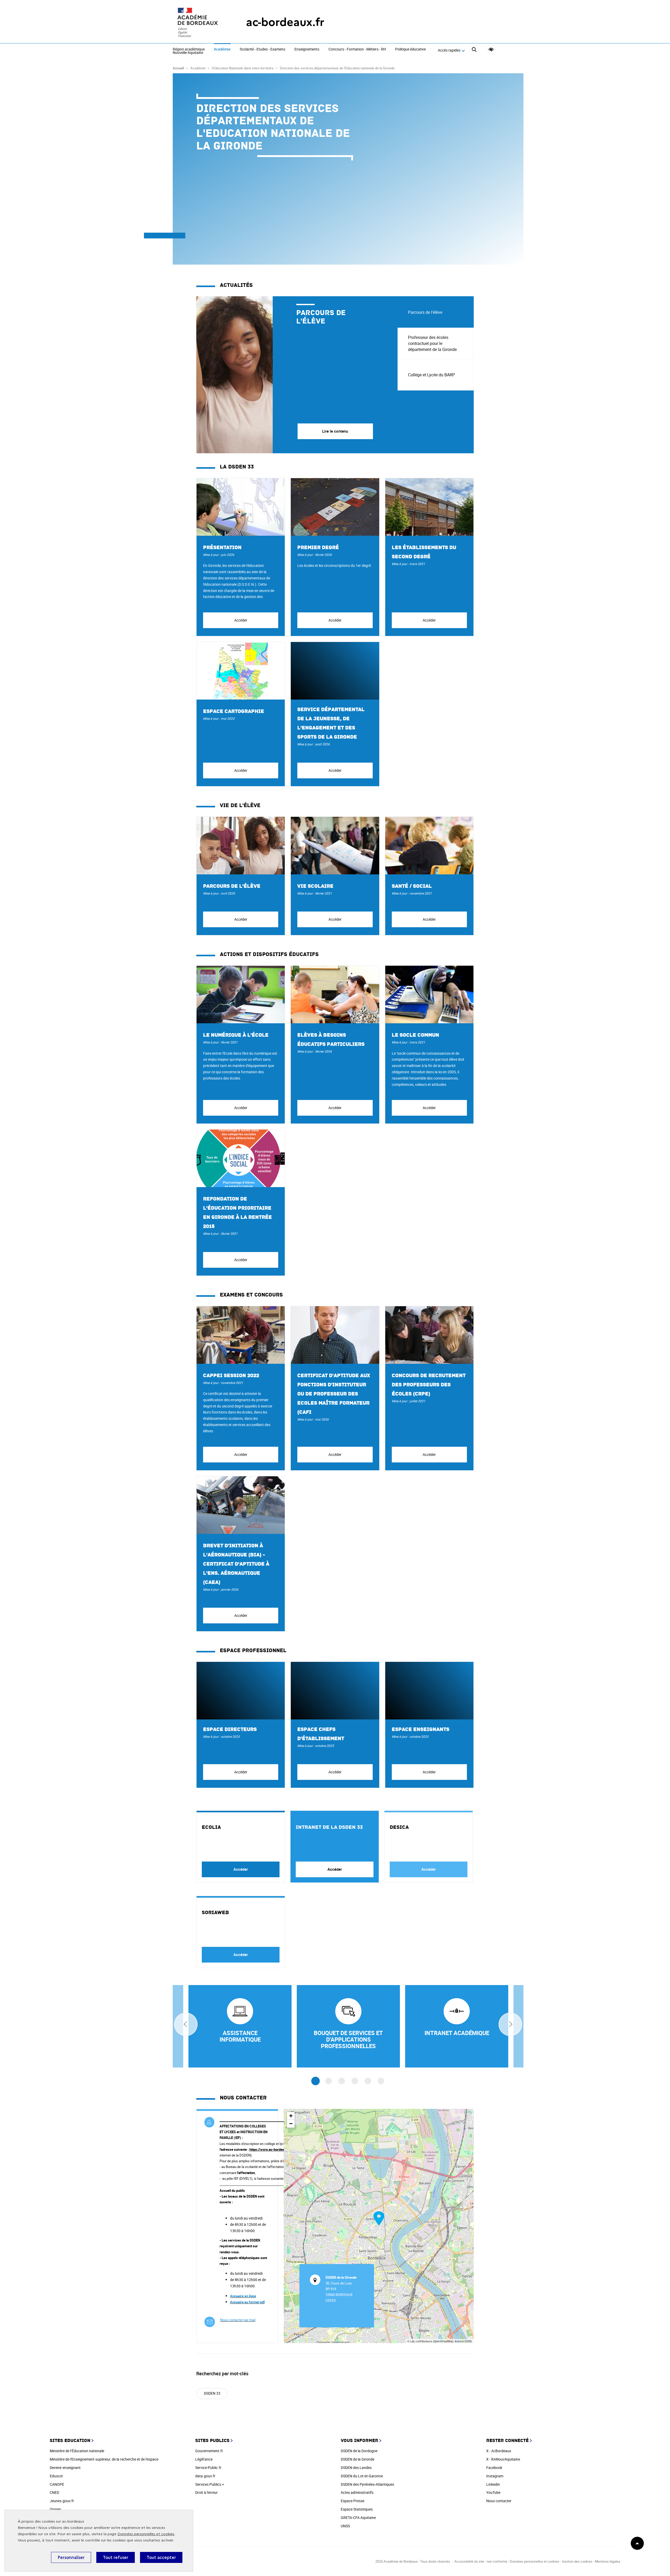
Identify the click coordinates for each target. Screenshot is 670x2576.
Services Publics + (210, 2484)
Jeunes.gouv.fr (62, 2501)
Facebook (494, 2468)
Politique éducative (411, 49)
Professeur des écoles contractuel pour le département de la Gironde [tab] (432, 343)
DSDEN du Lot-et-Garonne (362, 2476)
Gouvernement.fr (209, 2451)
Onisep (55, 2509)
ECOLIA (211, 1827)
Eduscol (56, 2476)
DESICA (399, 1827)
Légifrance (204, 2459)
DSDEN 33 (212, 2393)
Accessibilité (491, 50)
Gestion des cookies (577, 2561)
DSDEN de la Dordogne (359, 2451)
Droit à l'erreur (206, 2492)
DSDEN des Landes (356, 2468)
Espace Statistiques (357, 2509)
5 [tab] (368, 2081)
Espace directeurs (230, 1729)
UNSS (345, 2526)
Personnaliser (71, 2557)
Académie (222, 49)
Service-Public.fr (208, 2468)
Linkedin (493, 2484)
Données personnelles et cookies (146, 2534)
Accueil (178, 68)
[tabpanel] (297, 375)
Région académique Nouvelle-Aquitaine (189, 51)
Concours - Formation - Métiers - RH (357, 49)
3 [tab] (342, 2081)
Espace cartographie (234, 711)
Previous (186, 2024)
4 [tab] (355, 2081)
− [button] (291, 2124)
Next (510, 2024)
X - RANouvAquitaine (503, 2459)
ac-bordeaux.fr (285, 22)
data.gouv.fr (205, 2476)
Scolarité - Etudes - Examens (263, 49)
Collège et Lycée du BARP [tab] (431, 375)
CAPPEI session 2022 (231, 1376)
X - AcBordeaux (499, 2451)
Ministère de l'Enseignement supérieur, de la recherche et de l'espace (104, 2459)
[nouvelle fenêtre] (457, 2026)
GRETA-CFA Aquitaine (358, 2518)
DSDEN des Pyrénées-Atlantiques (367, 2484)
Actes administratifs (357, 2492)
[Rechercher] (474, 50)
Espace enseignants (421, 1729)
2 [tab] (329, 2081)
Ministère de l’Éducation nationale (77, 2451)
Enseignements (307, 49)
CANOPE (57, 2484)
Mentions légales (608, 2561)
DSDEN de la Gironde (358, 2459)
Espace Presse (353, 2501)
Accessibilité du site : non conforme (481, 2561)
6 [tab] (381, 2081)
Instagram (495, 2476)
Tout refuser (116, 2557)
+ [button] (291, 2116)
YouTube (493, 2492)
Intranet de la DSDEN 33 (329, 1827)
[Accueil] (199, 22)
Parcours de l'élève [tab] (425, 312)
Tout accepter (161, 2557)
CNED (54, 2492)
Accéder (241, 620)
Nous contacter (499, 2501)
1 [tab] (316, 2081)
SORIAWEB (215, 1913)
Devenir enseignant (65, 2468)
